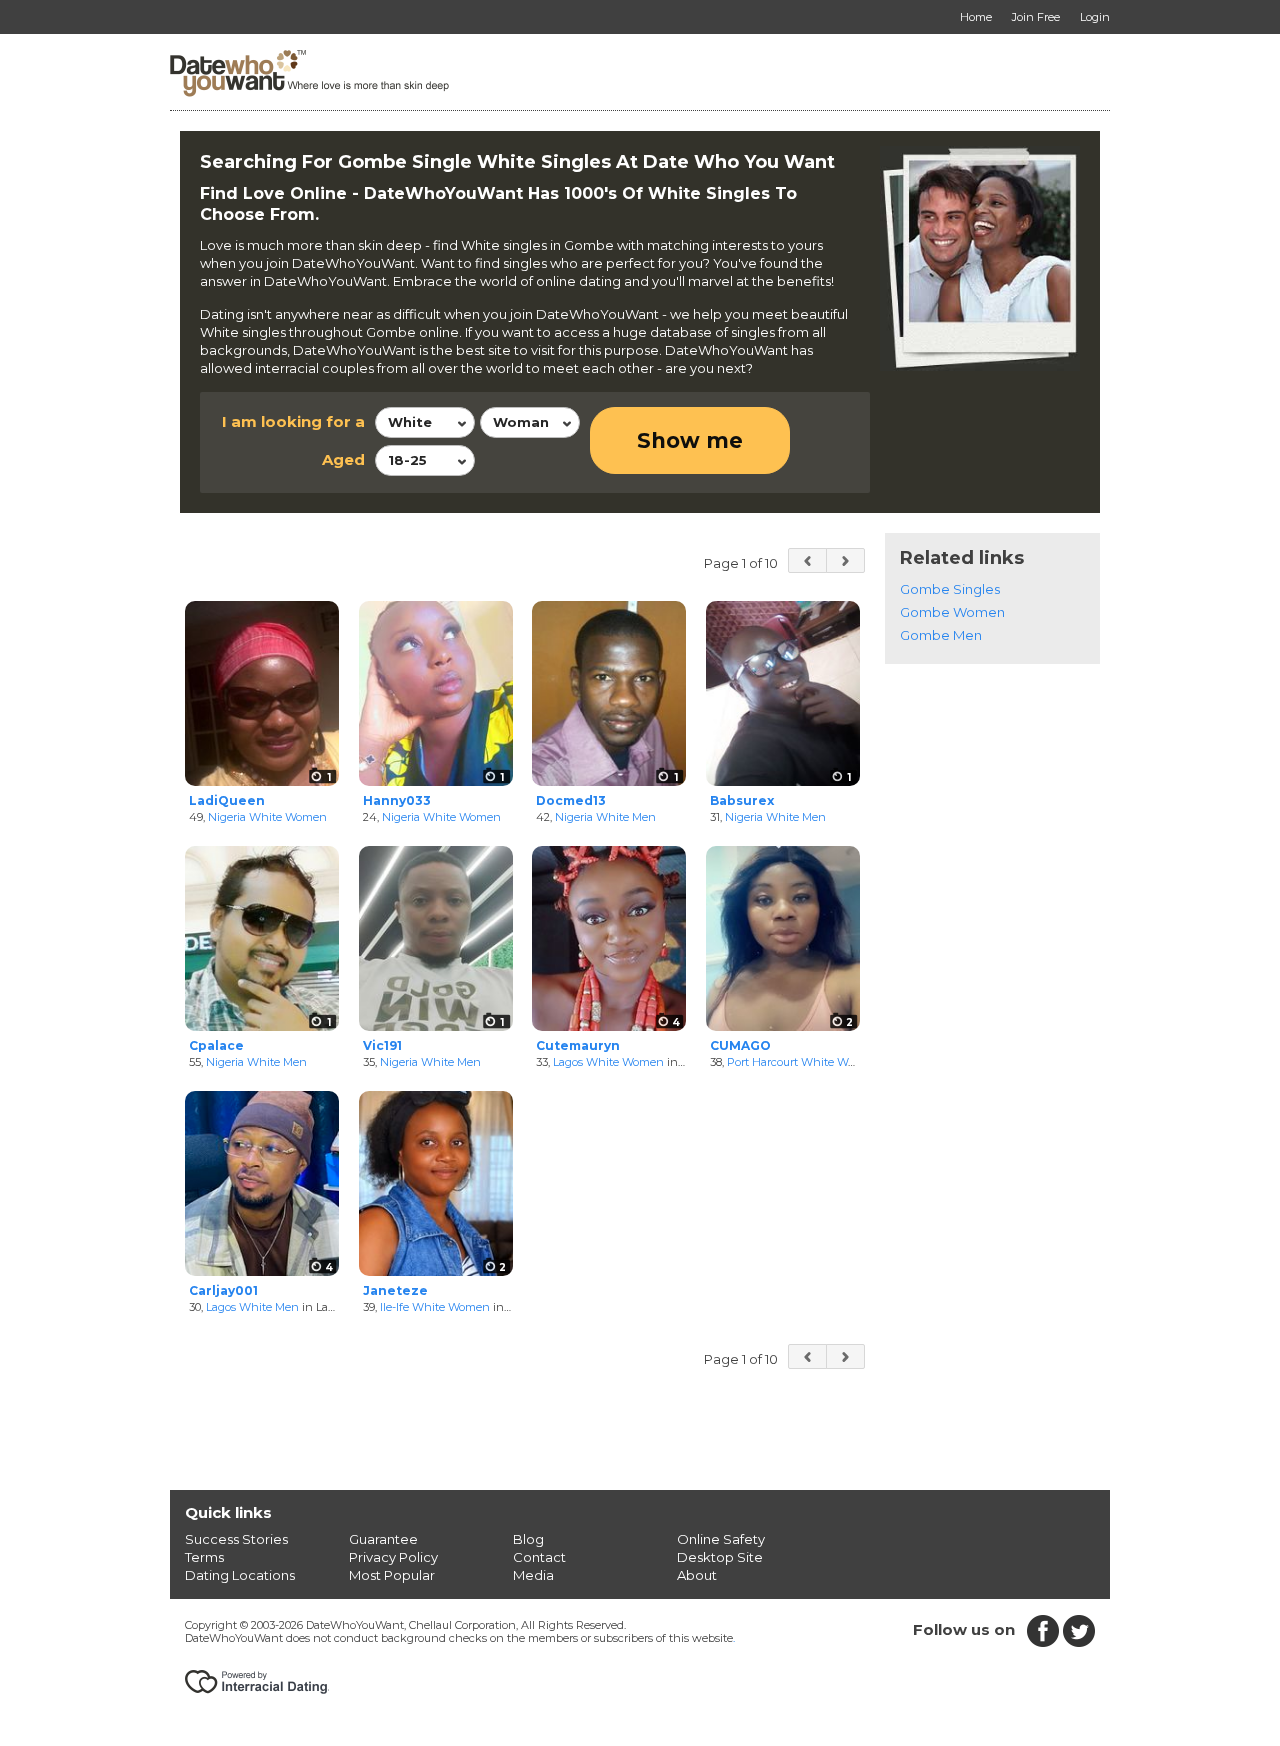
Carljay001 (223, 1290)
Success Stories (236, 1539)
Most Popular (392, 1575)
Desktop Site (720, 1557)
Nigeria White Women (267, 817)
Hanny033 (397, 800)
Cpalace (216, 1045)
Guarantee (383, 1539)
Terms (204, 1557)
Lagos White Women (608, 1062)
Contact (539, 1557)
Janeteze (395, 1290)
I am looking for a (293, 421)
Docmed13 (571, 800)
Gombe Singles (950, 589)
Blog (528, 1539)
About (697, 1575)
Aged (343, 459)
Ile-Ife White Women (435, 1307)
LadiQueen (227, 800)
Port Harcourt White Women (803, 1062)
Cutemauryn (578, 1045)
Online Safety (721, 1539)
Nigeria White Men (605, 817)
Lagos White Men (252, 1307)
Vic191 (382, 1045)
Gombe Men (941, 635)
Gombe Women (952, 612)
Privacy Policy (393, 1557)
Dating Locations (240, 1575)
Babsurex (742, 800)
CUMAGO (740, 1045)
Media (533, 1575)
